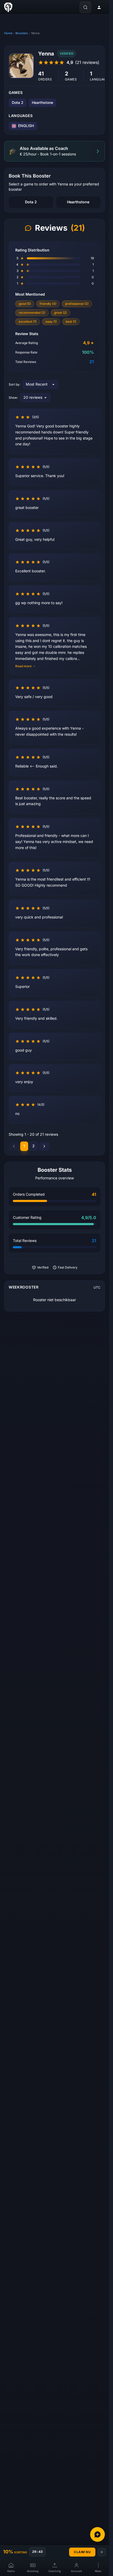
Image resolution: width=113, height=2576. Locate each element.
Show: (13, 398)
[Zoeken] (85, 7)
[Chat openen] (97, 2534)
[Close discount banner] (102, 2552)
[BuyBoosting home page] (8, 7)
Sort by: (14, 385)
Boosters (22, 33)
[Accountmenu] (99, 7)
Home (8, 33)
